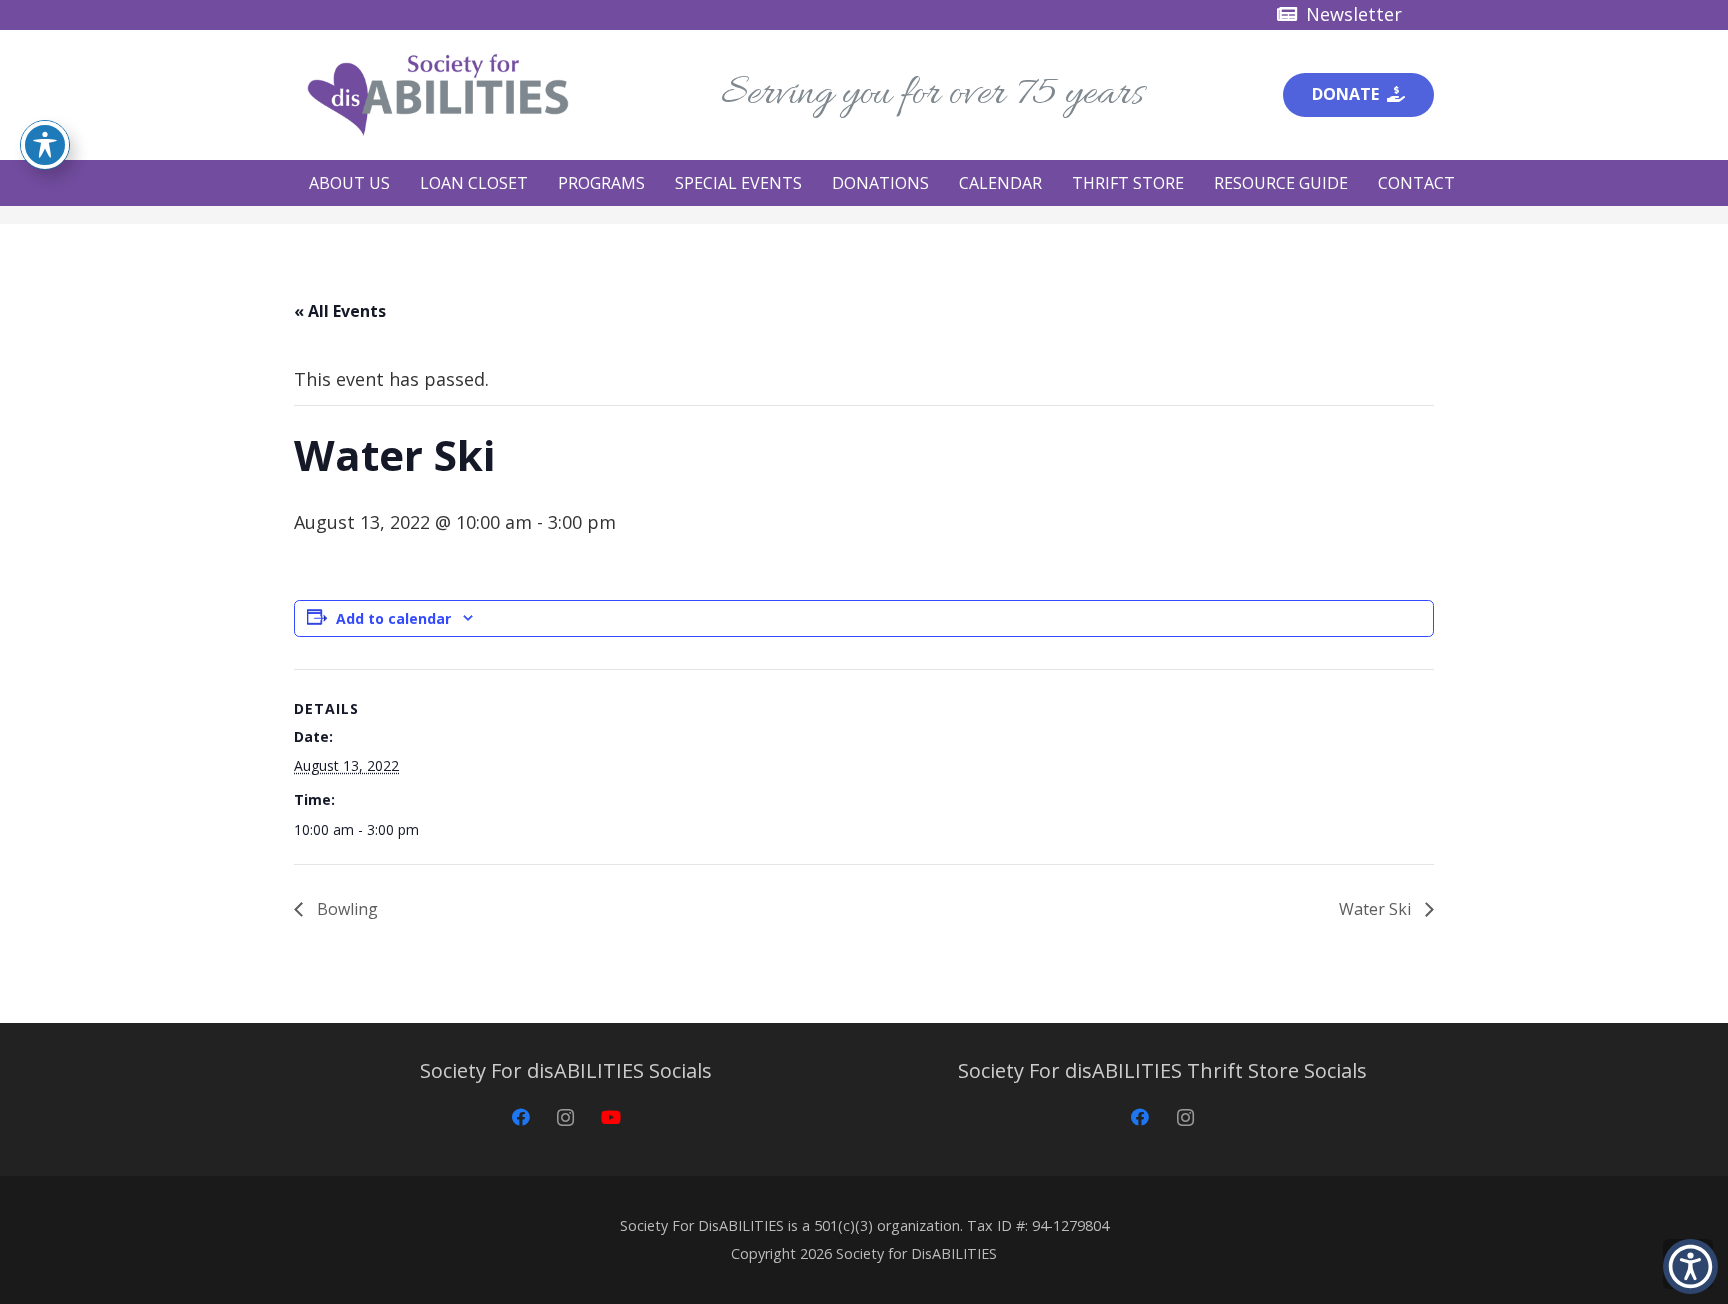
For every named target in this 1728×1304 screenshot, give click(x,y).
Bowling (345, 909)
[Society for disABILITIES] (438, 95)
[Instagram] (565, 1117)
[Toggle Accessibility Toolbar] (45, 145)
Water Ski (1377, 909)
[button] (400, 183)
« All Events (340, 311)
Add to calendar (393, 618)
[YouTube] (610, 1117)
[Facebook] (520, 1117)
